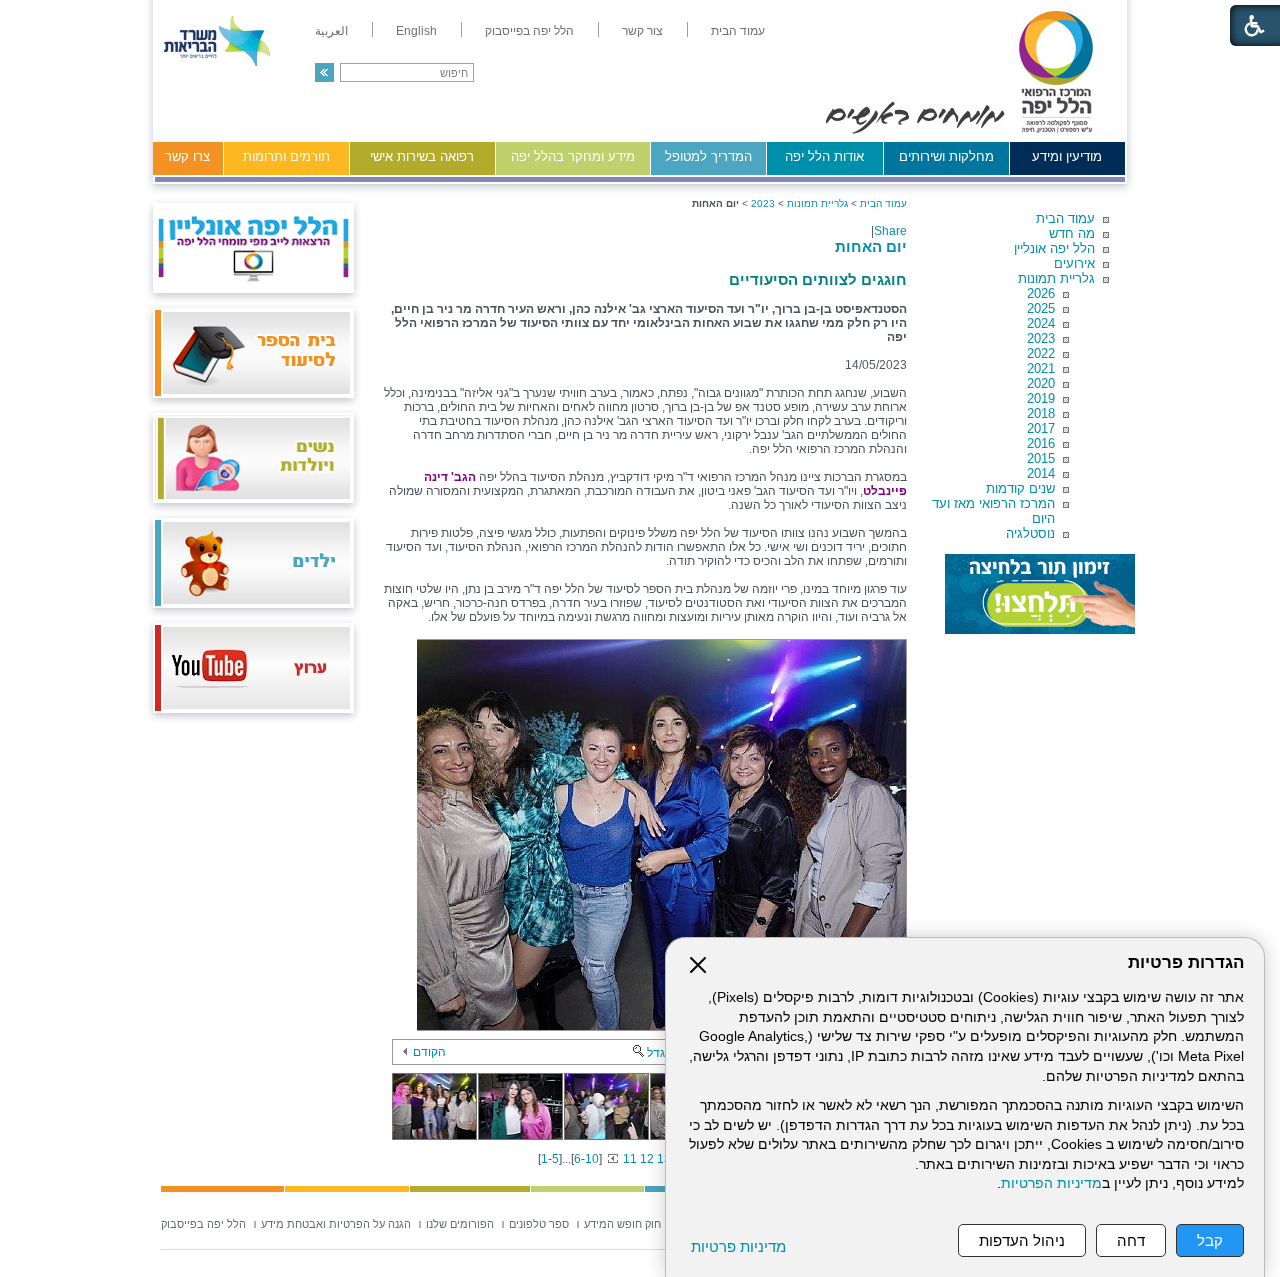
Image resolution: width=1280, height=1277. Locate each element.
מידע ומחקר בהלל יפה (573, 156)
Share (890, 231)
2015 (1041, 458)
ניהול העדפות (1022, 1240)
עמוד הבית (1065, 218)
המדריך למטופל (708, 156)
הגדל (660, 1053)
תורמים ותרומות (286, 156)
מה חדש (1072, 233)
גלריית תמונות (1056, 278)
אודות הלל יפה (824, 156)
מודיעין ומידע (1067, 156)
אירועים (1074, 263)
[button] (324, 72)
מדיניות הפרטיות (1051, 1183)
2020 (1041, 383)
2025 (1041, 308)
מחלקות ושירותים (946, 156)
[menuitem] (738, 31)
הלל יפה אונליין (1054, 248)
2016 (1041, 443)
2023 (1041, 338)
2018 (1041, 413)
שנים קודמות (1020, 488)
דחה (1131, 1240)
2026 (1041, 293)
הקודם (429, 1052)
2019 (1041, 398)
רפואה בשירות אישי (422, 156)
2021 (1041, 368)
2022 (1041, 353)
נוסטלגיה (1030, 533)
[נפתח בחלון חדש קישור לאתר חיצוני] (1040, 594)
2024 (1041, 323)
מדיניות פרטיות (738, 1246)
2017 (1041, 428)
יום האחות (871, 246)
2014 (1041, 473)
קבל (1210, 1240)
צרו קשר (187, 156)
